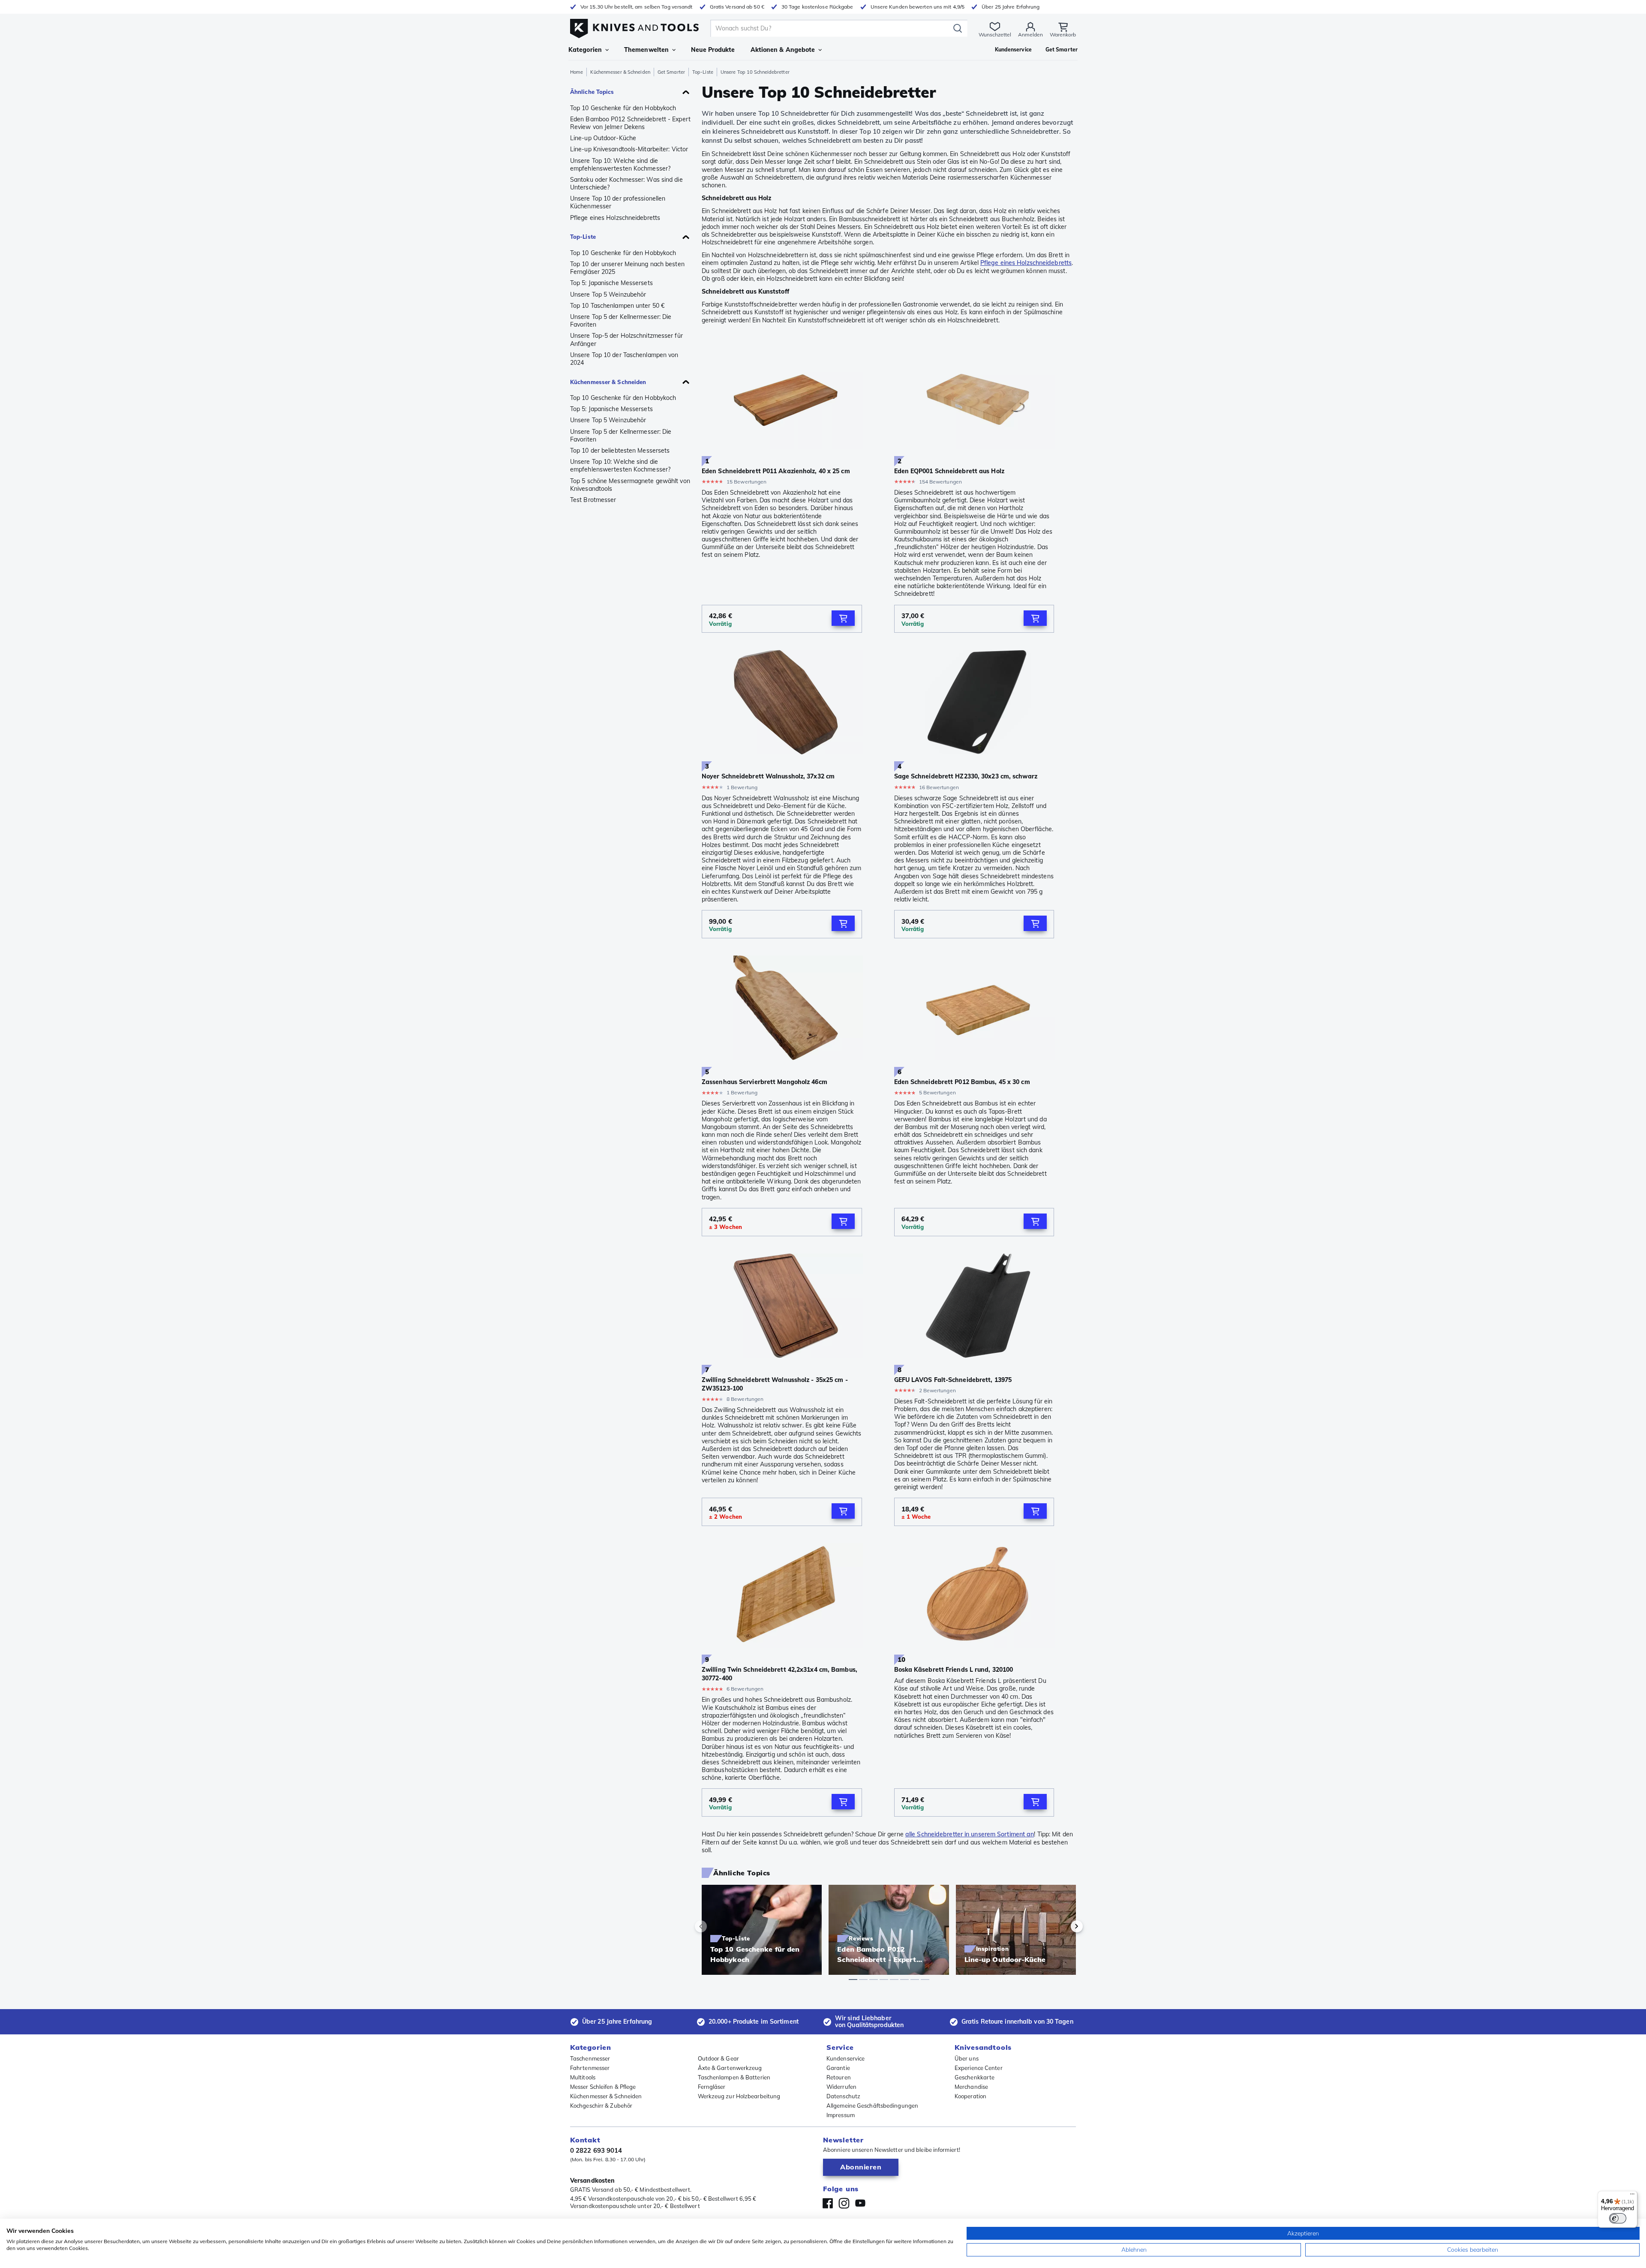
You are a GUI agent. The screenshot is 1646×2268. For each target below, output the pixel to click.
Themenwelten (646, 50)
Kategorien (585, 50)
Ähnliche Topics (592, 92)
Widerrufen (841, 2087)
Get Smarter (671, 72)
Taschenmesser (590, 2058)
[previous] (715, 1926)
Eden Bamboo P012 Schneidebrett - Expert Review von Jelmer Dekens (630, 123)
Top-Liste (703, 72)
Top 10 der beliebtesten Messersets (620, 451)
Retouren (839, 2077)
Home (577, 72)
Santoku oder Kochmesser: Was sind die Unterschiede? (626, 183)
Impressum (841, 2115)
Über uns (967, 2058)
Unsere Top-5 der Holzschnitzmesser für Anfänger (626, 339)
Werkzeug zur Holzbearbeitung (739, 2096)
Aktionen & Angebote (783, 50)
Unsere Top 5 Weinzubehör (608, 294)
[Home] (634, 26)
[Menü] (1632, 2196)
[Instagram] (844, 2203)
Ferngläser (712, 2087)
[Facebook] (828, 2203)
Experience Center (979, 2068)
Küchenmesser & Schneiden (620, 72)
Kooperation (970, 2096)
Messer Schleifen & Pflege (603, 2087)
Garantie (838, 2068)
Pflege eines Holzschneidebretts (615, 218)
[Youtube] (860, 2203)
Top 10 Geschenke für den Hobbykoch (623, 108)
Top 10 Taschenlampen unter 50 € (617, 306)
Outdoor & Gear (718, 2058)
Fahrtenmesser (590, 2068)
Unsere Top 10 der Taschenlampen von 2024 (624, 359)
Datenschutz (843, 2096)
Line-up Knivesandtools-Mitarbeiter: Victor (629, 149)
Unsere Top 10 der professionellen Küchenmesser (618, 202)
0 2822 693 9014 (596, 2150)
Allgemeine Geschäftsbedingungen (872, 2106)
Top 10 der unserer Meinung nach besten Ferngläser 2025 (627, 268)
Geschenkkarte (975, 2077)
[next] (1062, 1926)
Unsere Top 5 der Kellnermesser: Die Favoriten (621, 321)
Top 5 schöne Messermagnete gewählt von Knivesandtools (630, 485)
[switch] (1618, 2218)
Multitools (583, 2077)
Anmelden (1030, 35)
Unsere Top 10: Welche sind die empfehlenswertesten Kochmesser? (620, 165)
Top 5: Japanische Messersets (611, 283)
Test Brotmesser (593, 500)
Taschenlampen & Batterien (734, 2077)
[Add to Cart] (843, 618)
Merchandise (971, 2087)
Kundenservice (846, 2058)
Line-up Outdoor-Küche (603, 138)
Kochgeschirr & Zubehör (601, 2106)
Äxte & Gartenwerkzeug (730, 2068)
